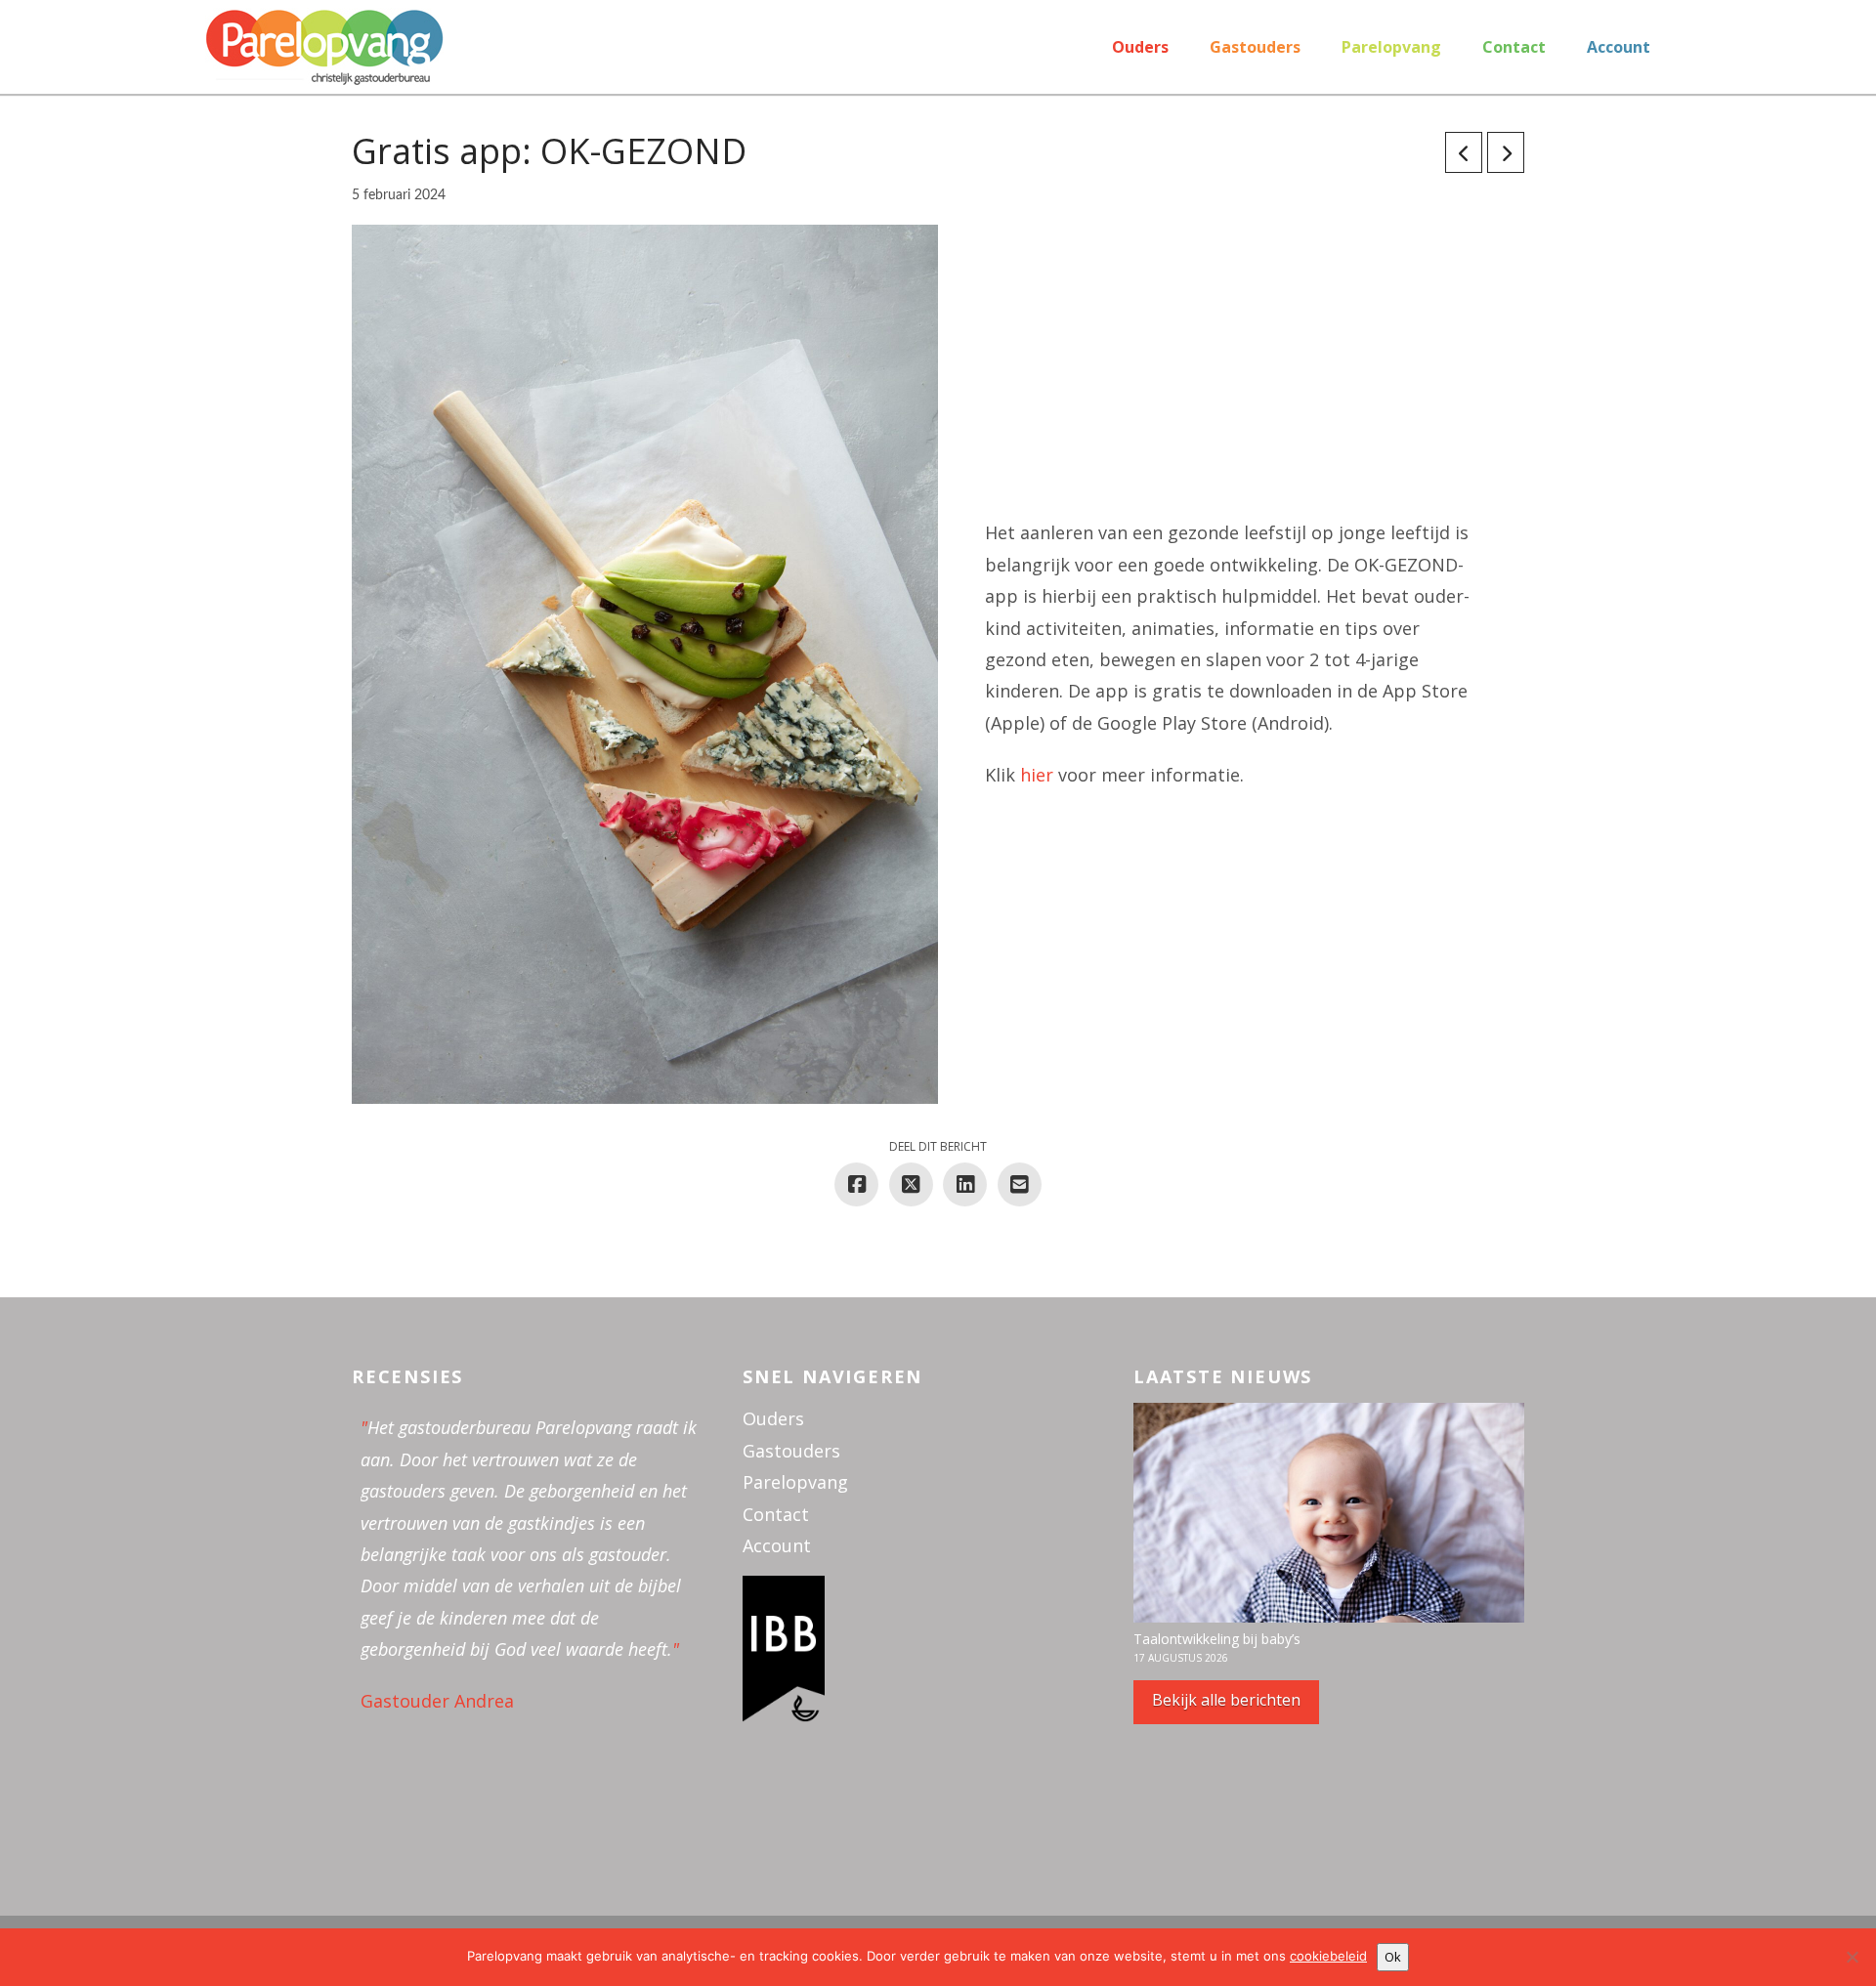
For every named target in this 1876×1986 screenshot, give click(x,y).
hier (1037, 775)
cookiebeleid (1328, 1956)
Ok (1393, 1957)
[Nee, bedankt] (1852, 1957)
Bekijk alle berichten (1226, 1700)
